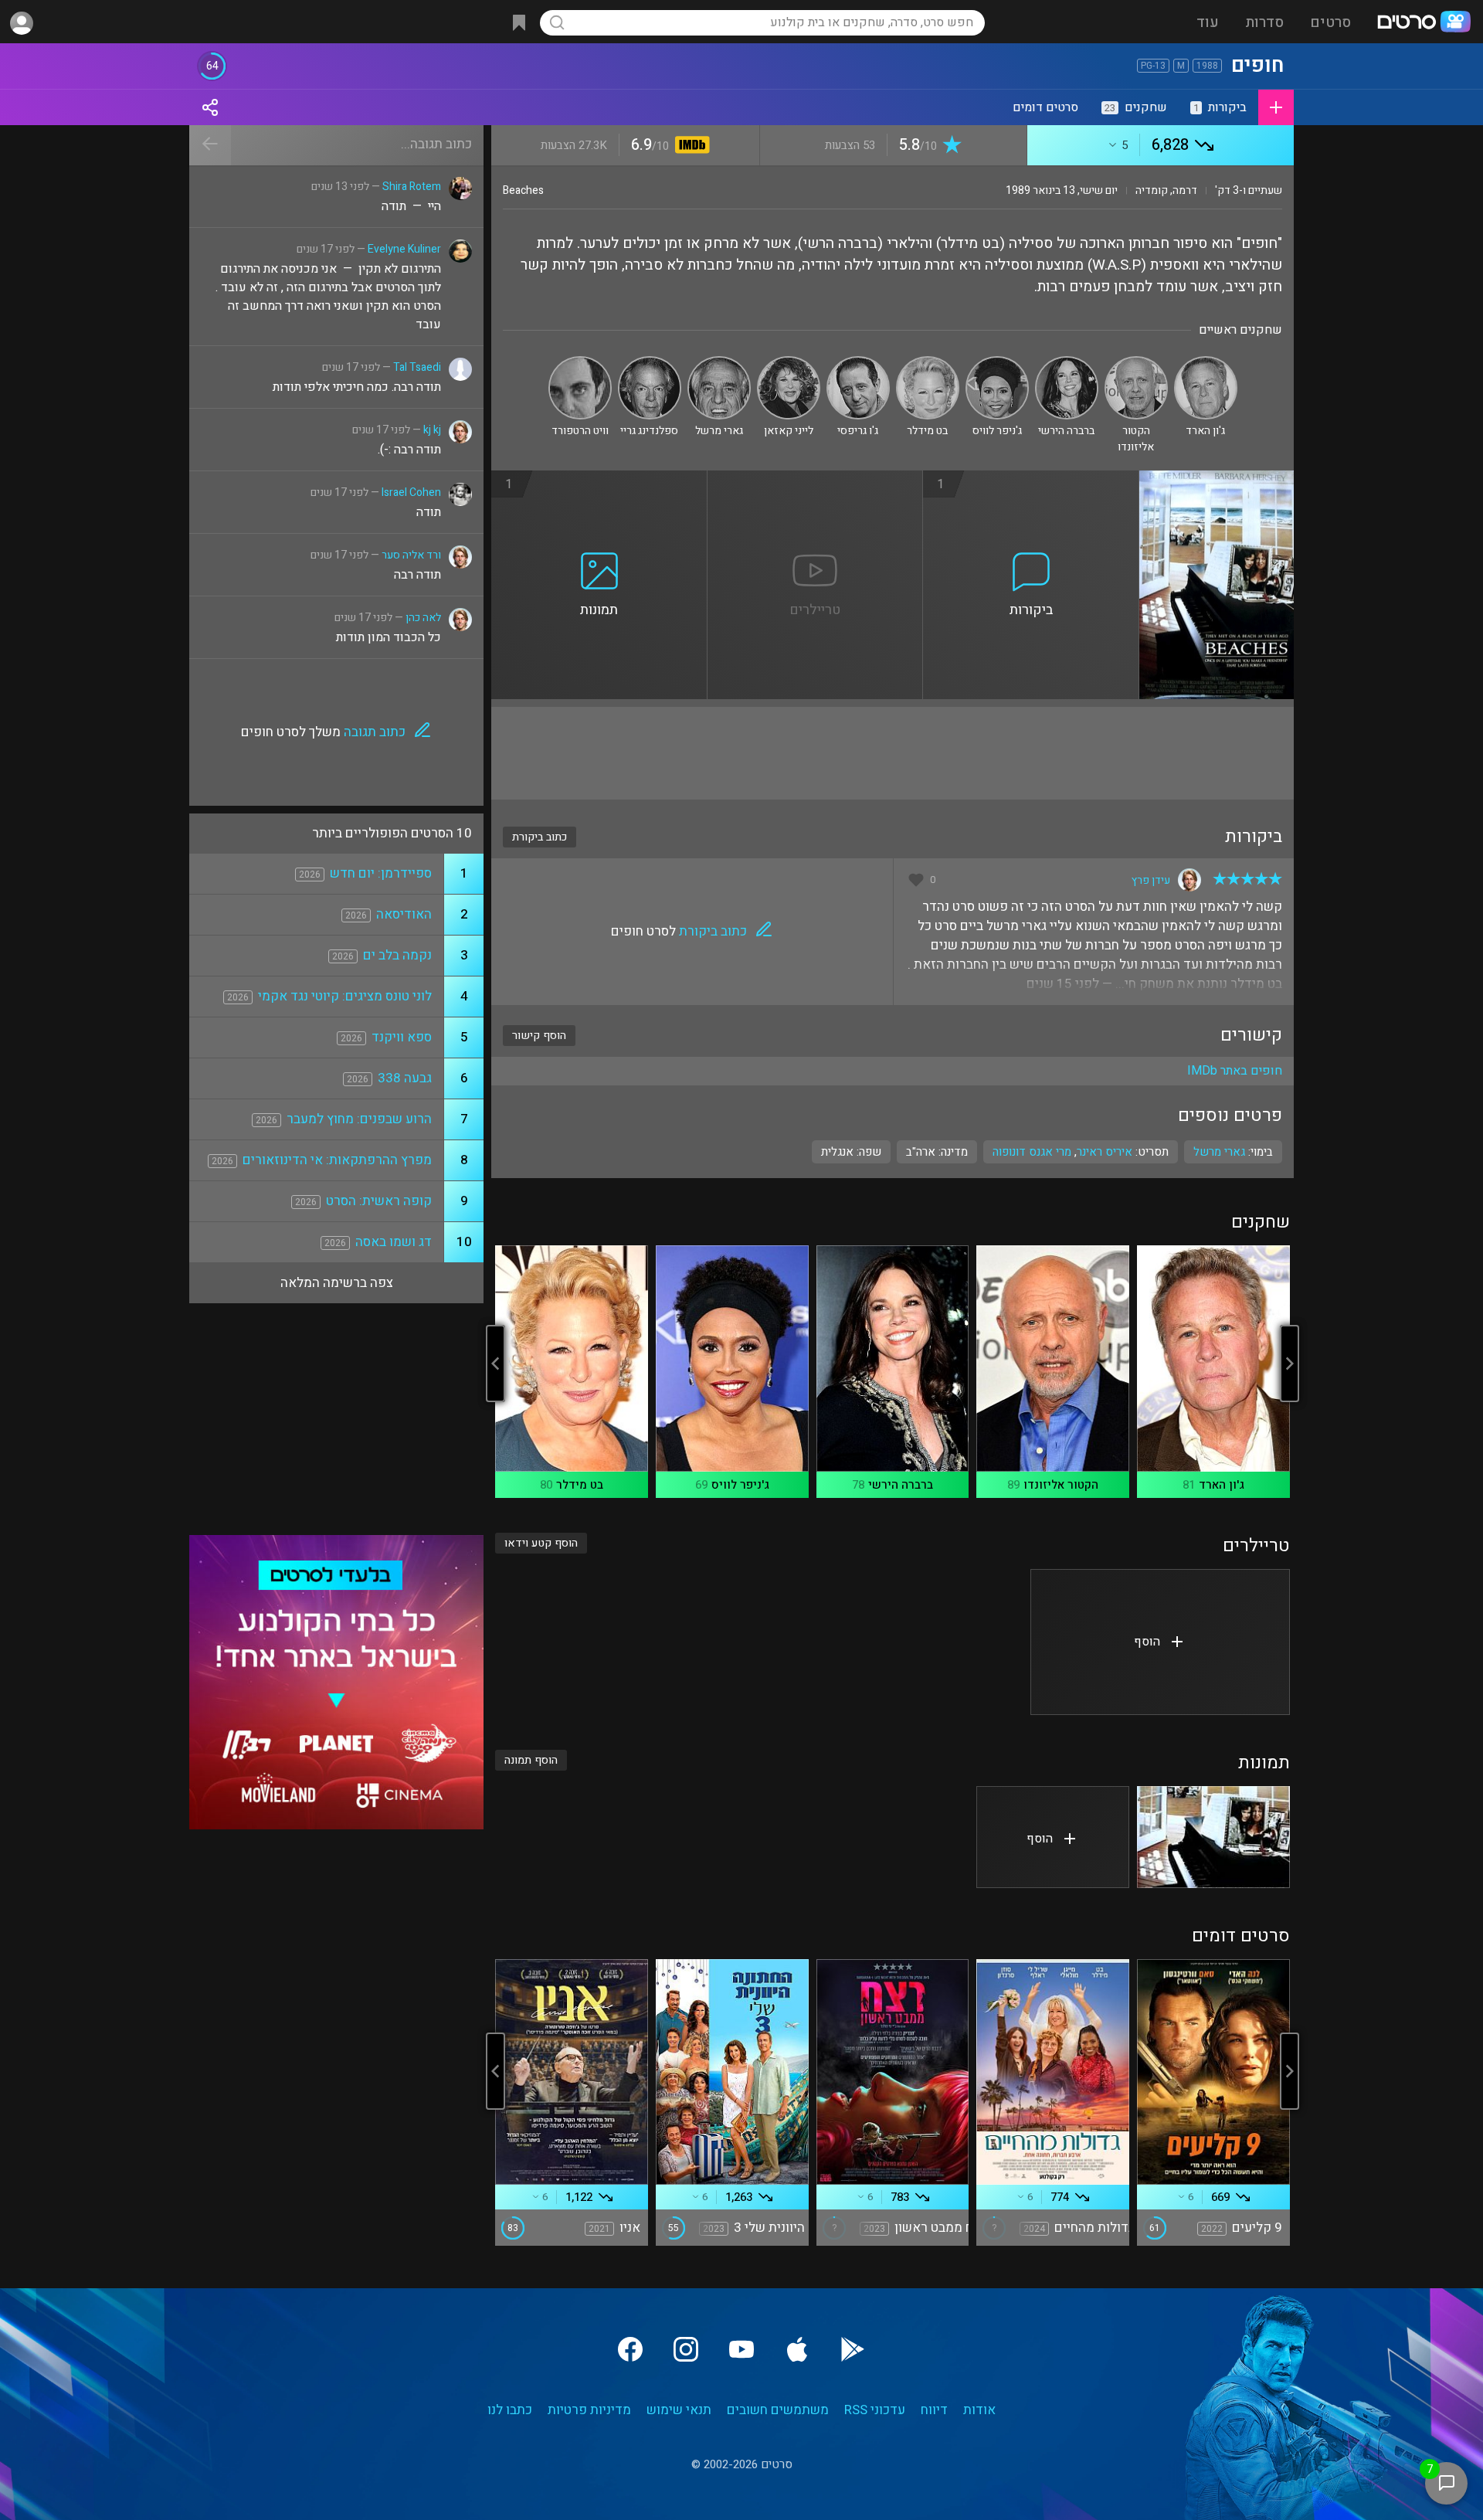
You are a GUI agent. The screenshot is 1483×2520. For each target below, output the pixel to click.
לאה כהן (423, 618)
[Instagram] (686, 2349)
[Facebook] (630, 2349)
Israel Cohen (411, 492)
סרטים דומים (1045, 107)
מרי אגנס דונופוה (1032, 1152)
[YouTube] (741, 2349)
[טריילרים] (816, 480)
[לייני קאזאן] (789, 363)
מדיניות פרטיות (589, 2410)
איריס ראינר (1105, 1152)
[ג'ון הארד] (1206, 363)
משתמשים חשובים (778, 2410)
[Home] (1424, 23)
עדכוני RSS (875, 2410)
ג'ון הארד (1222, 1485)
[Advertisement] (893, 753)
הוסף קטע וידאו (541, 1543)
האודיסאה (404, 914)
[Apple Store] (797, 2349)
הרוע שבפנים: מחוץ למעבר (359, 1119)
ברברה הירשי (901, 1485)
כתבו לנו (510, 2410)
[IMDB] (689, 146)
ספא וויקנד (402, 1037)
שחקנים (1136, 107)
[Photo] (1213, 1837)
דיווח (934, 2410)
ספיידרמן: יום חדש (381, 873)
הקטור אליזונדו (1061, 1485)
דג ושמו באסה (394, 1242)
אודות (979, 2410)
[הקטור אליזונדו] (1136, 363)
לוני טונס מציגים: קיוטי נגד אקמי (345, 996)
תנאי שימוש (679, 2410)
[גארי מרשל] (719, 363)
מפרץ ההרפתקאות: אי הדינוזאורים (337, 1160)
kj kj (432, 430)
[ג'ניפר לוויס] (997, 363)
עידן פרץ (1151, 880)
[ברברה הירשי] (1067, 363)
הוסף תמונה (531, 1760)
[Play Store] (853, 2349)
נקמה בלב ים (397, 955)
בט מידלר (580, 1485)
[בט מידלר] (928, 363)
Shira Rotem (412, 187)
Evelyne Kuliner (404, 249)
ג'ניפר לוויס (740, 1485)
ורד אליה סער (411, 555)
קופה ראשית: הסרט (379, 1201)
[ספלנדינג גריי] (650, 363)
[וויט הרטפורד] (580, 363)
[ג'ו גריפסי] (858, 363)
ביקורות (1220, 107)
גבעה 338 (405, 1078)
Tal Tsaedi (417, 367)
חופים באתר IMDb (1235, 1071)
